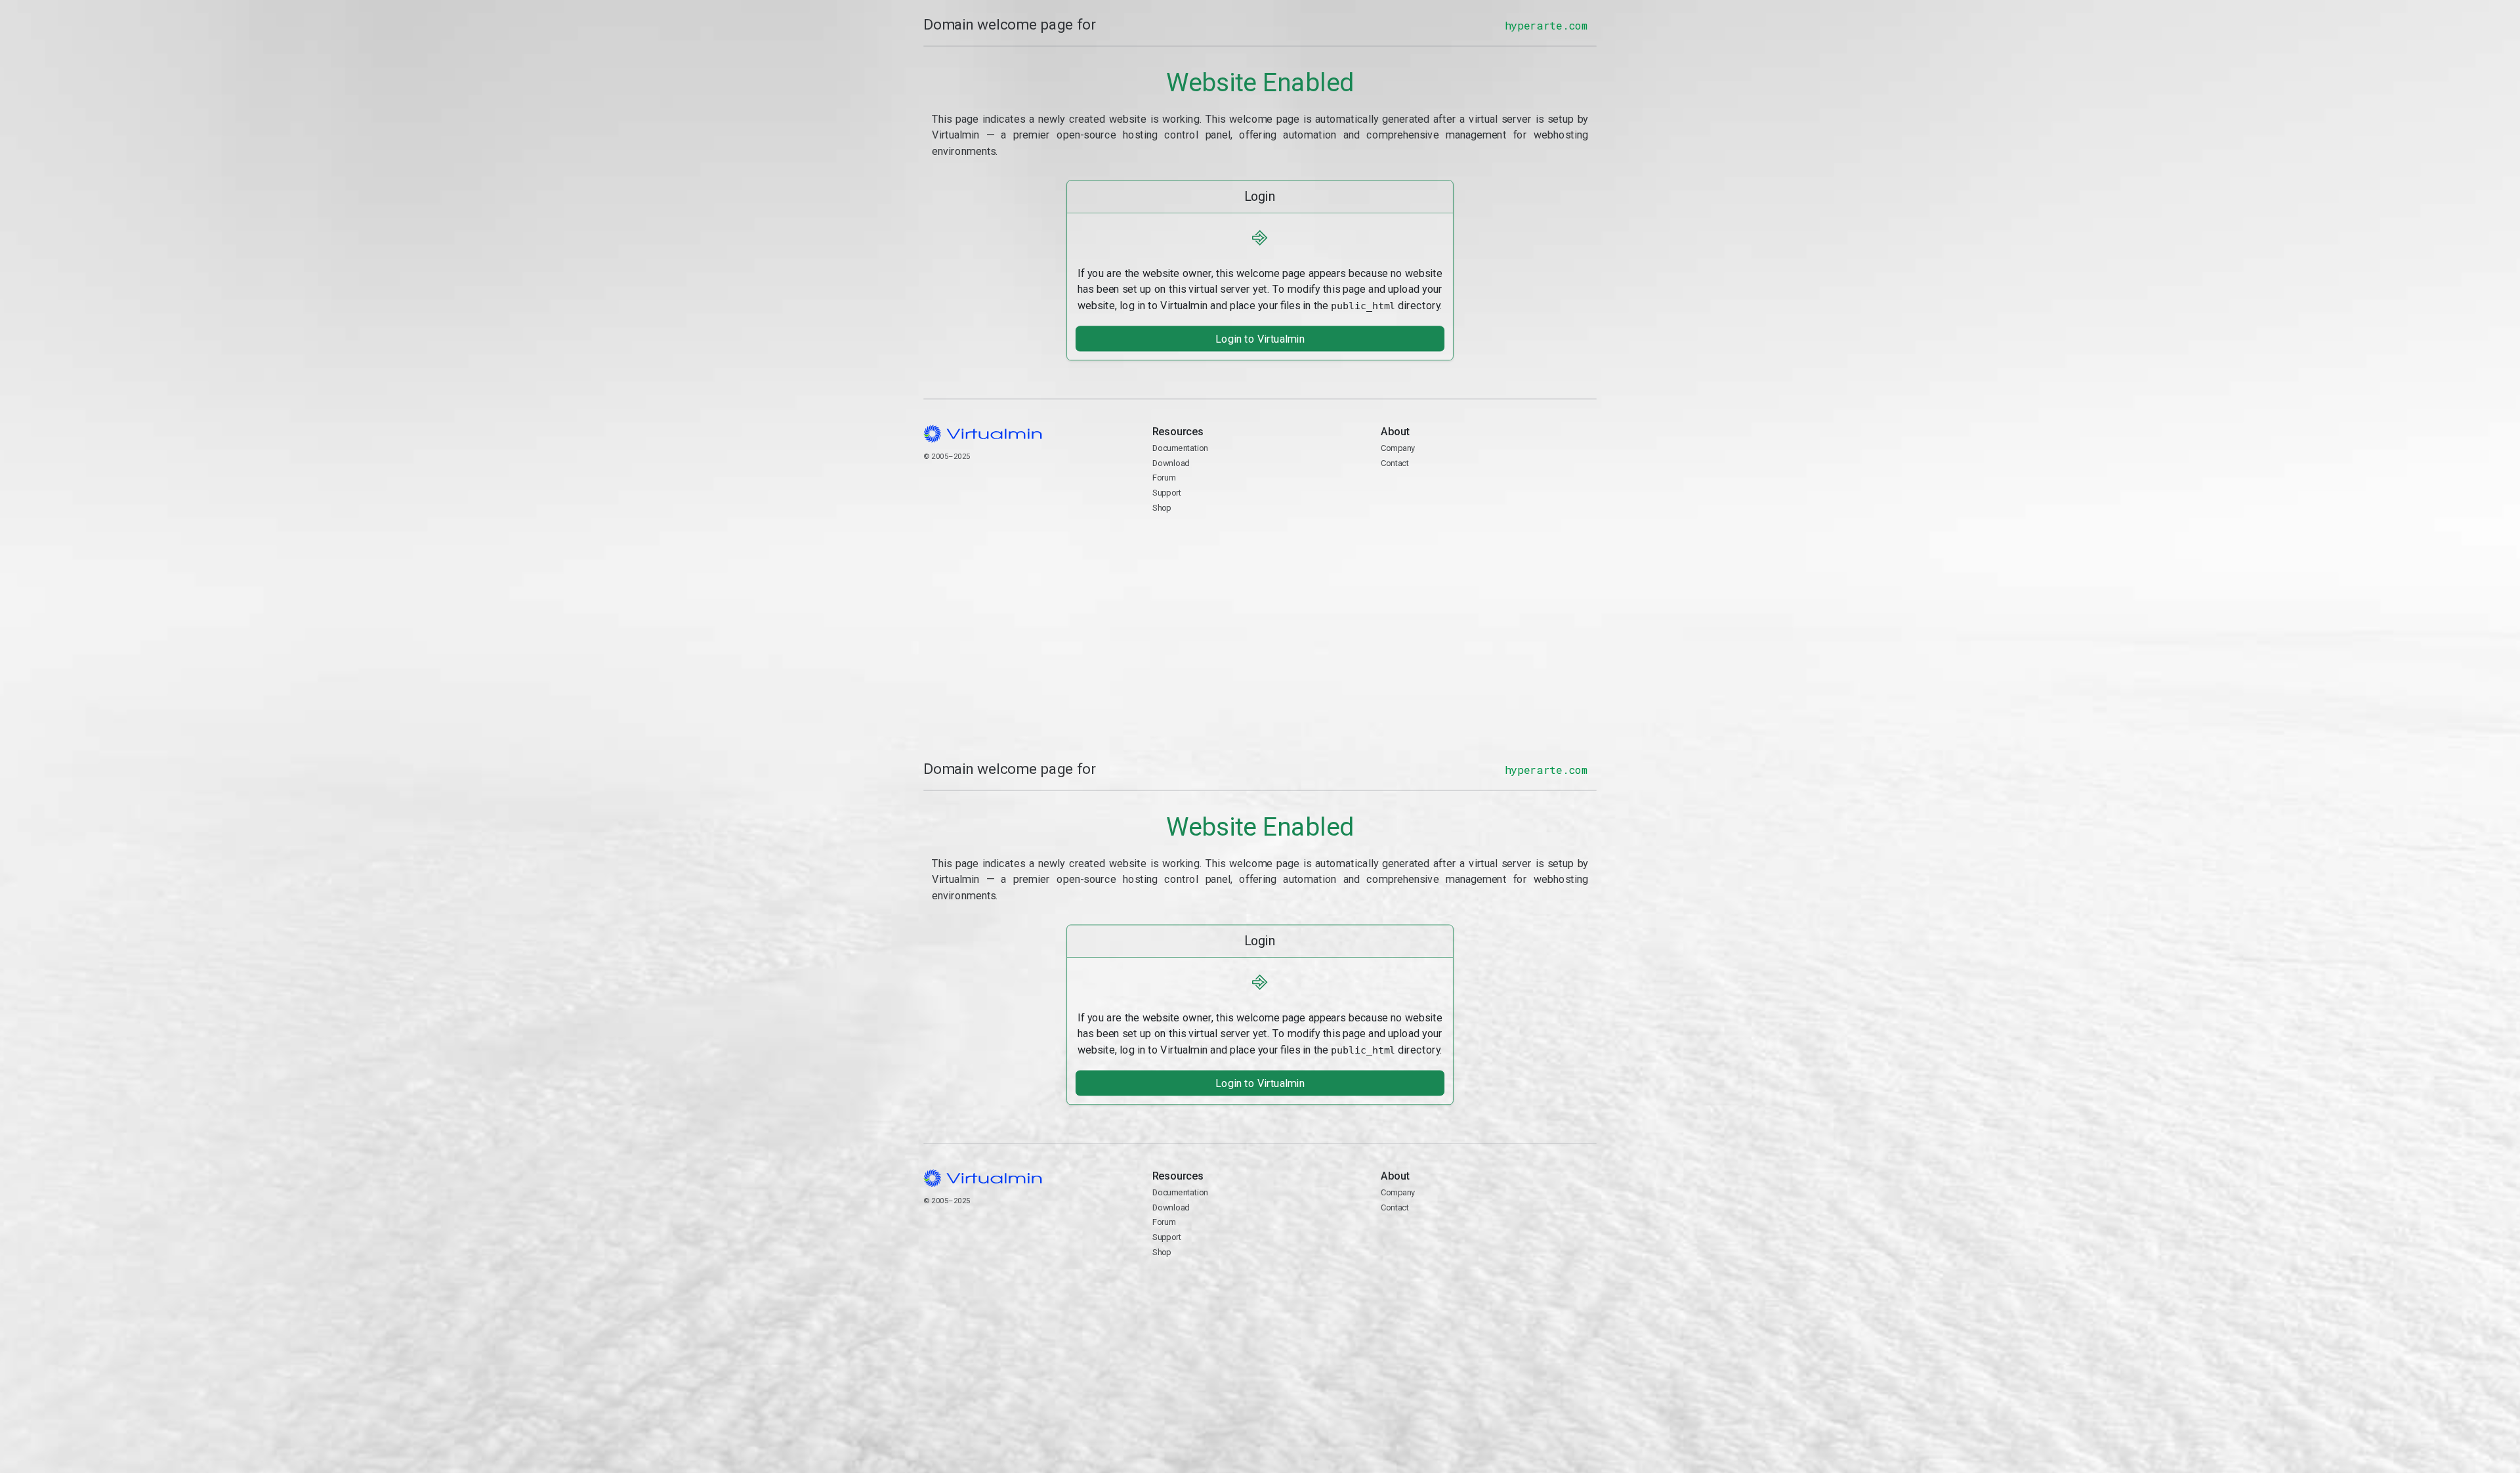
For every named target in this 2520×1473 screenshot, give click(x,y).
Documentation (1180, 448)
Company (1398, 448)
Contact (1432, 493)
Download (1171, 462)
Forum (1164, 478)
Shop (1162, 507)
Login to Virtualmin (1260, 338)
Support (1167, 493)
